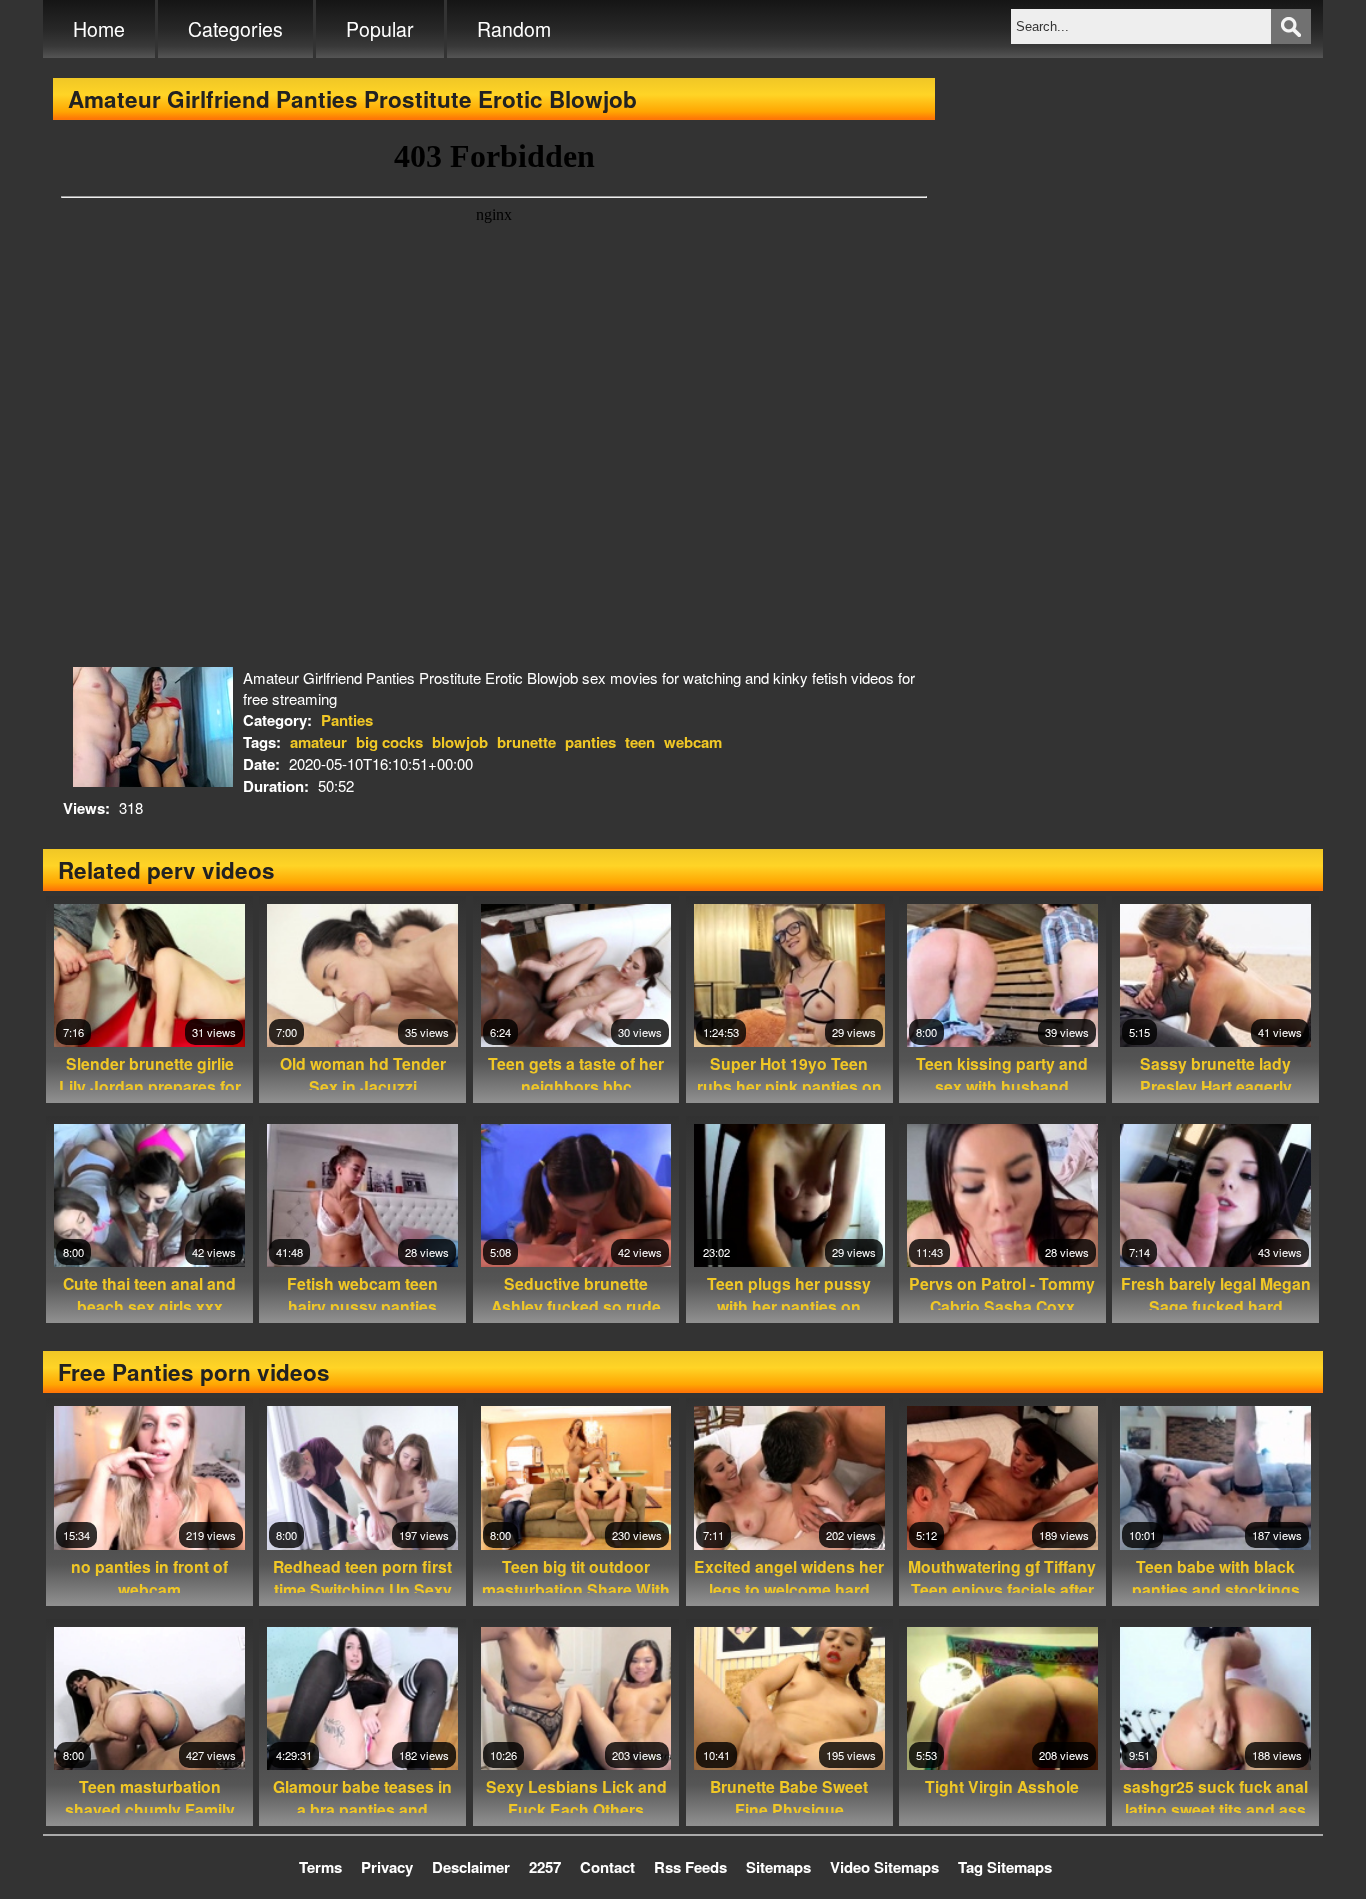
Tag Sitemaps (1005, 1867)
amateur (318, 742)
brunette (526, 742)
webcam (693, 742)
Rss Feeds (690, 1867)
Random (514, 29)
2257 (545, 1867)
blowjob (460, 742)
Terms (320, 1867)
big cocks (389, 742)
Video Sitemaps (884, 1867)
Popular (380, 29)
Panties (347, 720)
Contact (607, 1867)
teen (640, 742)
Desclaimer (471, 1867)
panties (590, 742)
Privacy (387, 1867)
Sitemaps (778, 1867)
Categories (235, 29)
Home (99, 29)
